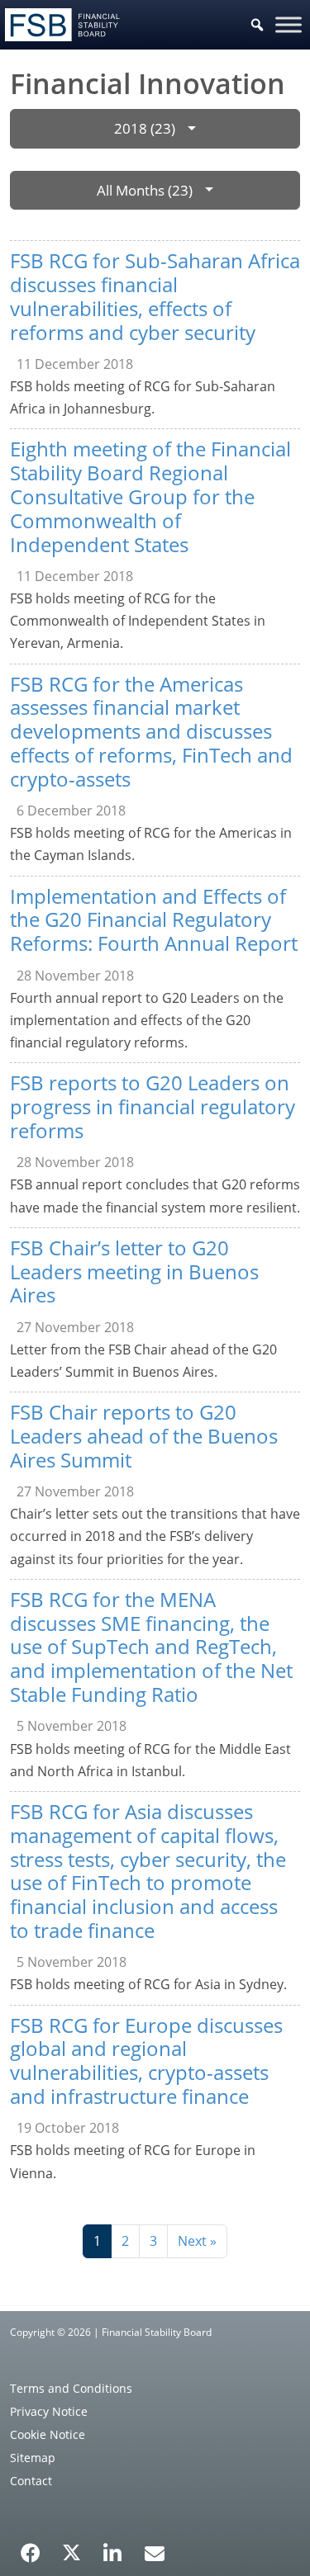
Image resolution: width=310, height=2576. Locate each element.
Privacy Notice (49, 2411)
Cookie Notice (48, 2434)
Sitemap (33, 2458)
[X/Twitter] (72, 2551)
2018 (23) (145, 128)
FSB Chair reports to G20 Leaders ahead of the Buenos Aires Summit (144, 1436)
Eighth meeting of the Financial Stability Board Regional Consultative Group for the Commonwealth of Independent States (150, 496)
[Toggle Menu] (289, 24)
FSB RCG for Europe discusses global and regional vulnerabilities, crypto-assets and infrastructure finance (146, 2061)
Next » (197, 2241)
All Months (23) (145, 190)
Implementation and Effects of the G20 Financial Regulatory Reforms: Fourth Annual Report (154, 920)
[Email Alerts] (155, 2551)
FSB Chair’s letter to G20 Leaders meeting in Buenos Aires (134, 1271)
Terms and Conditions (71, 2388)
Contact (31, 2481)
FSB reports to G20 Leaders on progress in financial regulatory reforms (153, 1106)
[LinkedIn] (113, 2547)
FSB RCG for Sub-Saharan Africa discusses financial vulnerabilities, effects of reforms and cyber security (155, 296)
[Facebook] (31, 2547)
